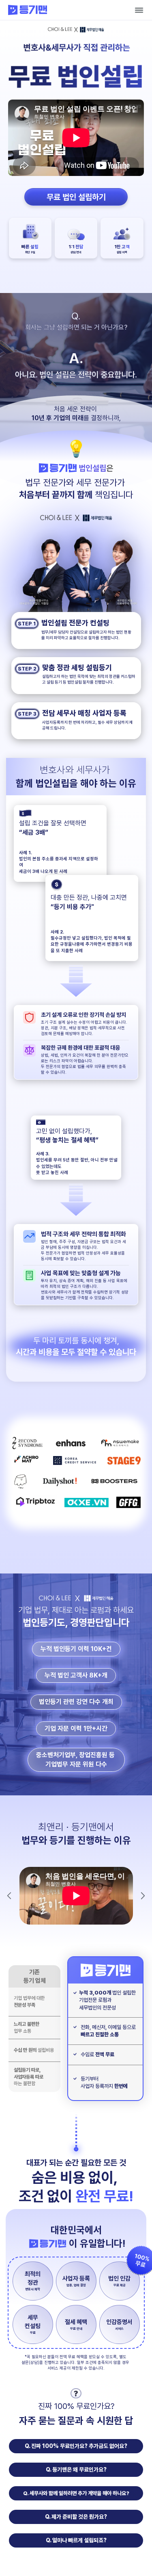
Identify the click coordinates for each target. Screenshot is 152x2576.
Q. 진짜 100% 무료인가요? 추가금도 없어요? (76, 2446)
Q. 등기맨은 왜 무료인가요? (76, 2470)
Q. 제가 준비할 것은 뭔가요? (76, 2517)
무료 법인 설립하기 (76, 197)
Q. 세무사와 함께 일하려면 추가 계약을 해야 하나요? (76, 2493)
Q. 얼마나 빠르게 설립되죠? (76, 2540)
